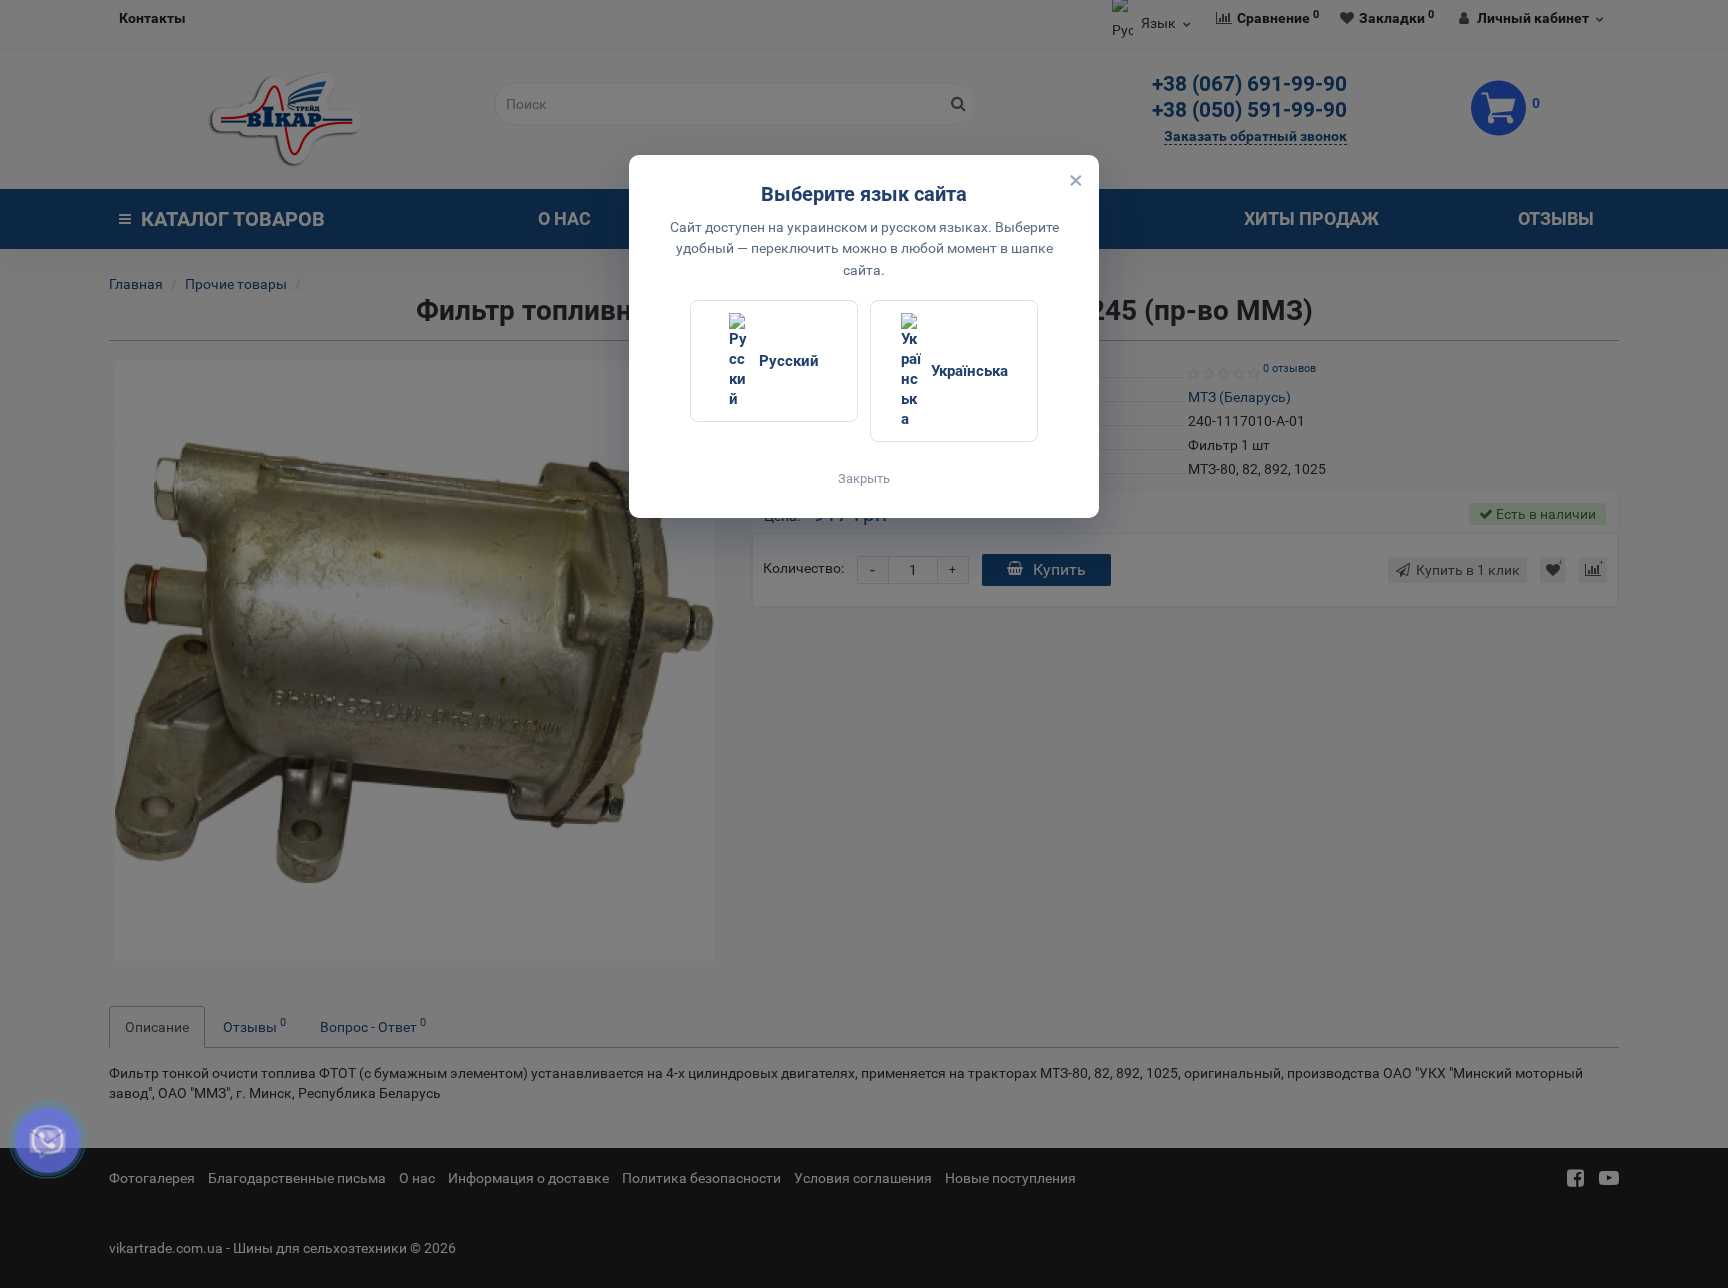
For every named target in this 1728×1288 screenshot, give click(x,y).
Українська (969, 371)
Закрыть (864, 478)
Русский (789, 361)
